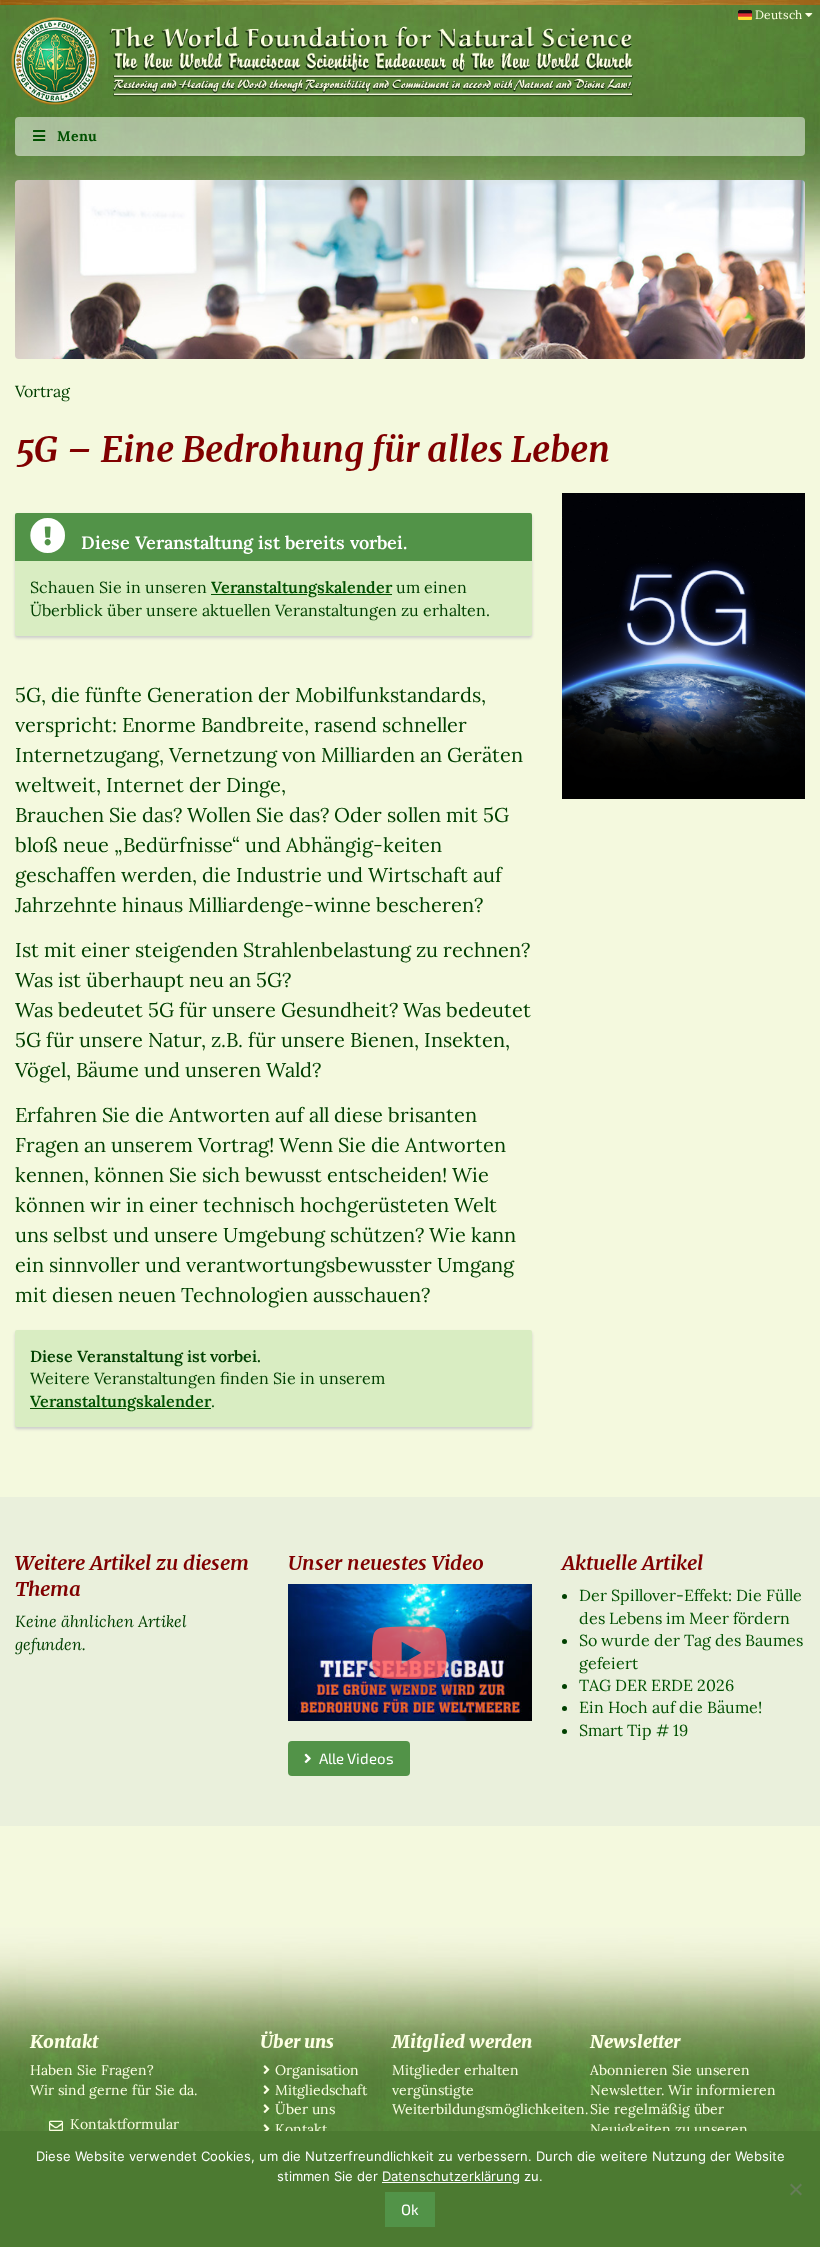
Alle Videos (353, 1758)
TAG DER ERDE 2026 (656, 1685)
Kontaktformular (124, 2124)
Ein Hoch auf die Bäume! (670, 1707)
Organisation (317, 2070)
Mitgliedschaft (321, 2090)
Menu (77, 136)
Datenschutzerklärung (451, 2176)
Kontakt (301, 2129)
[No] (795, 2189)
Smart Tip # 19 (633, 1730)
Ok (410, 2209)
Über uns (305, 2109)
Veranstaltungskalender (301, 587)
